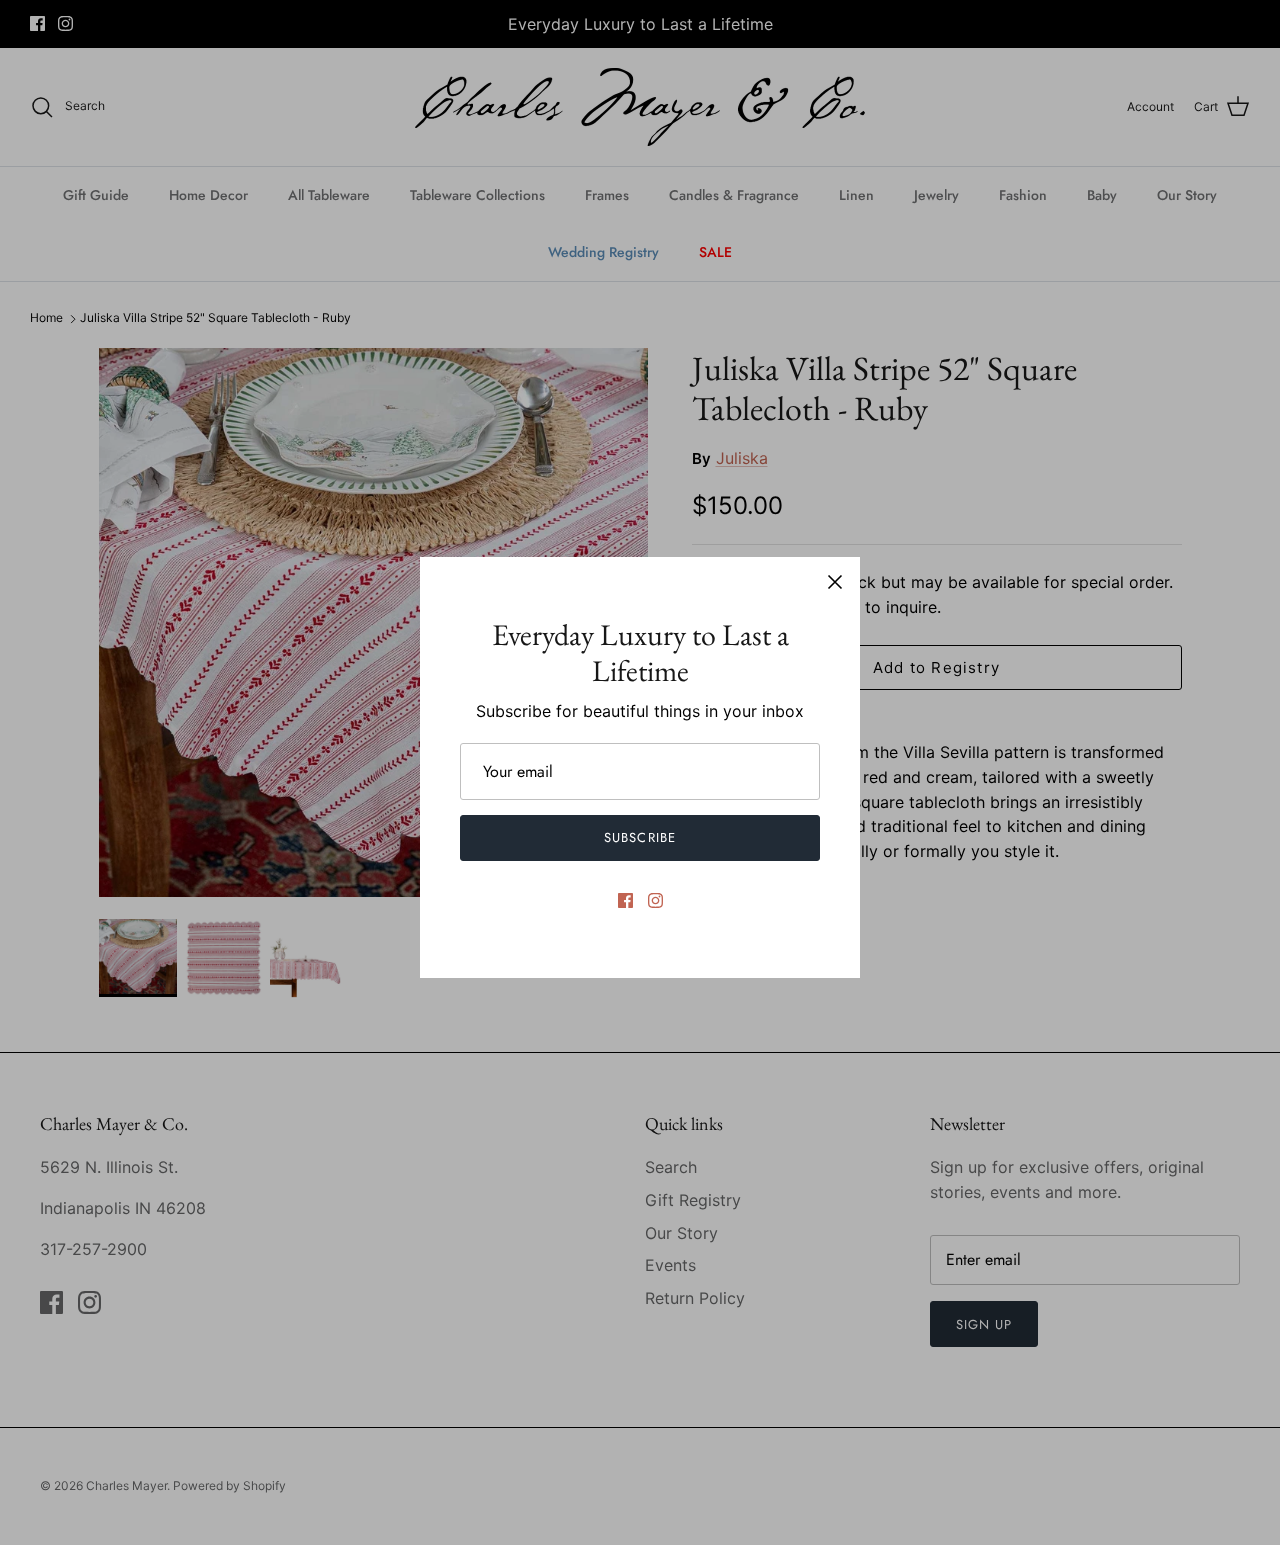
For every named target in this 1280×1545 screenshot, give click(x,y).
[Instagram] (655, 900)
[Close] (835, 582)
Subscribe (639, 837)
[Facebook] (625, 900)
